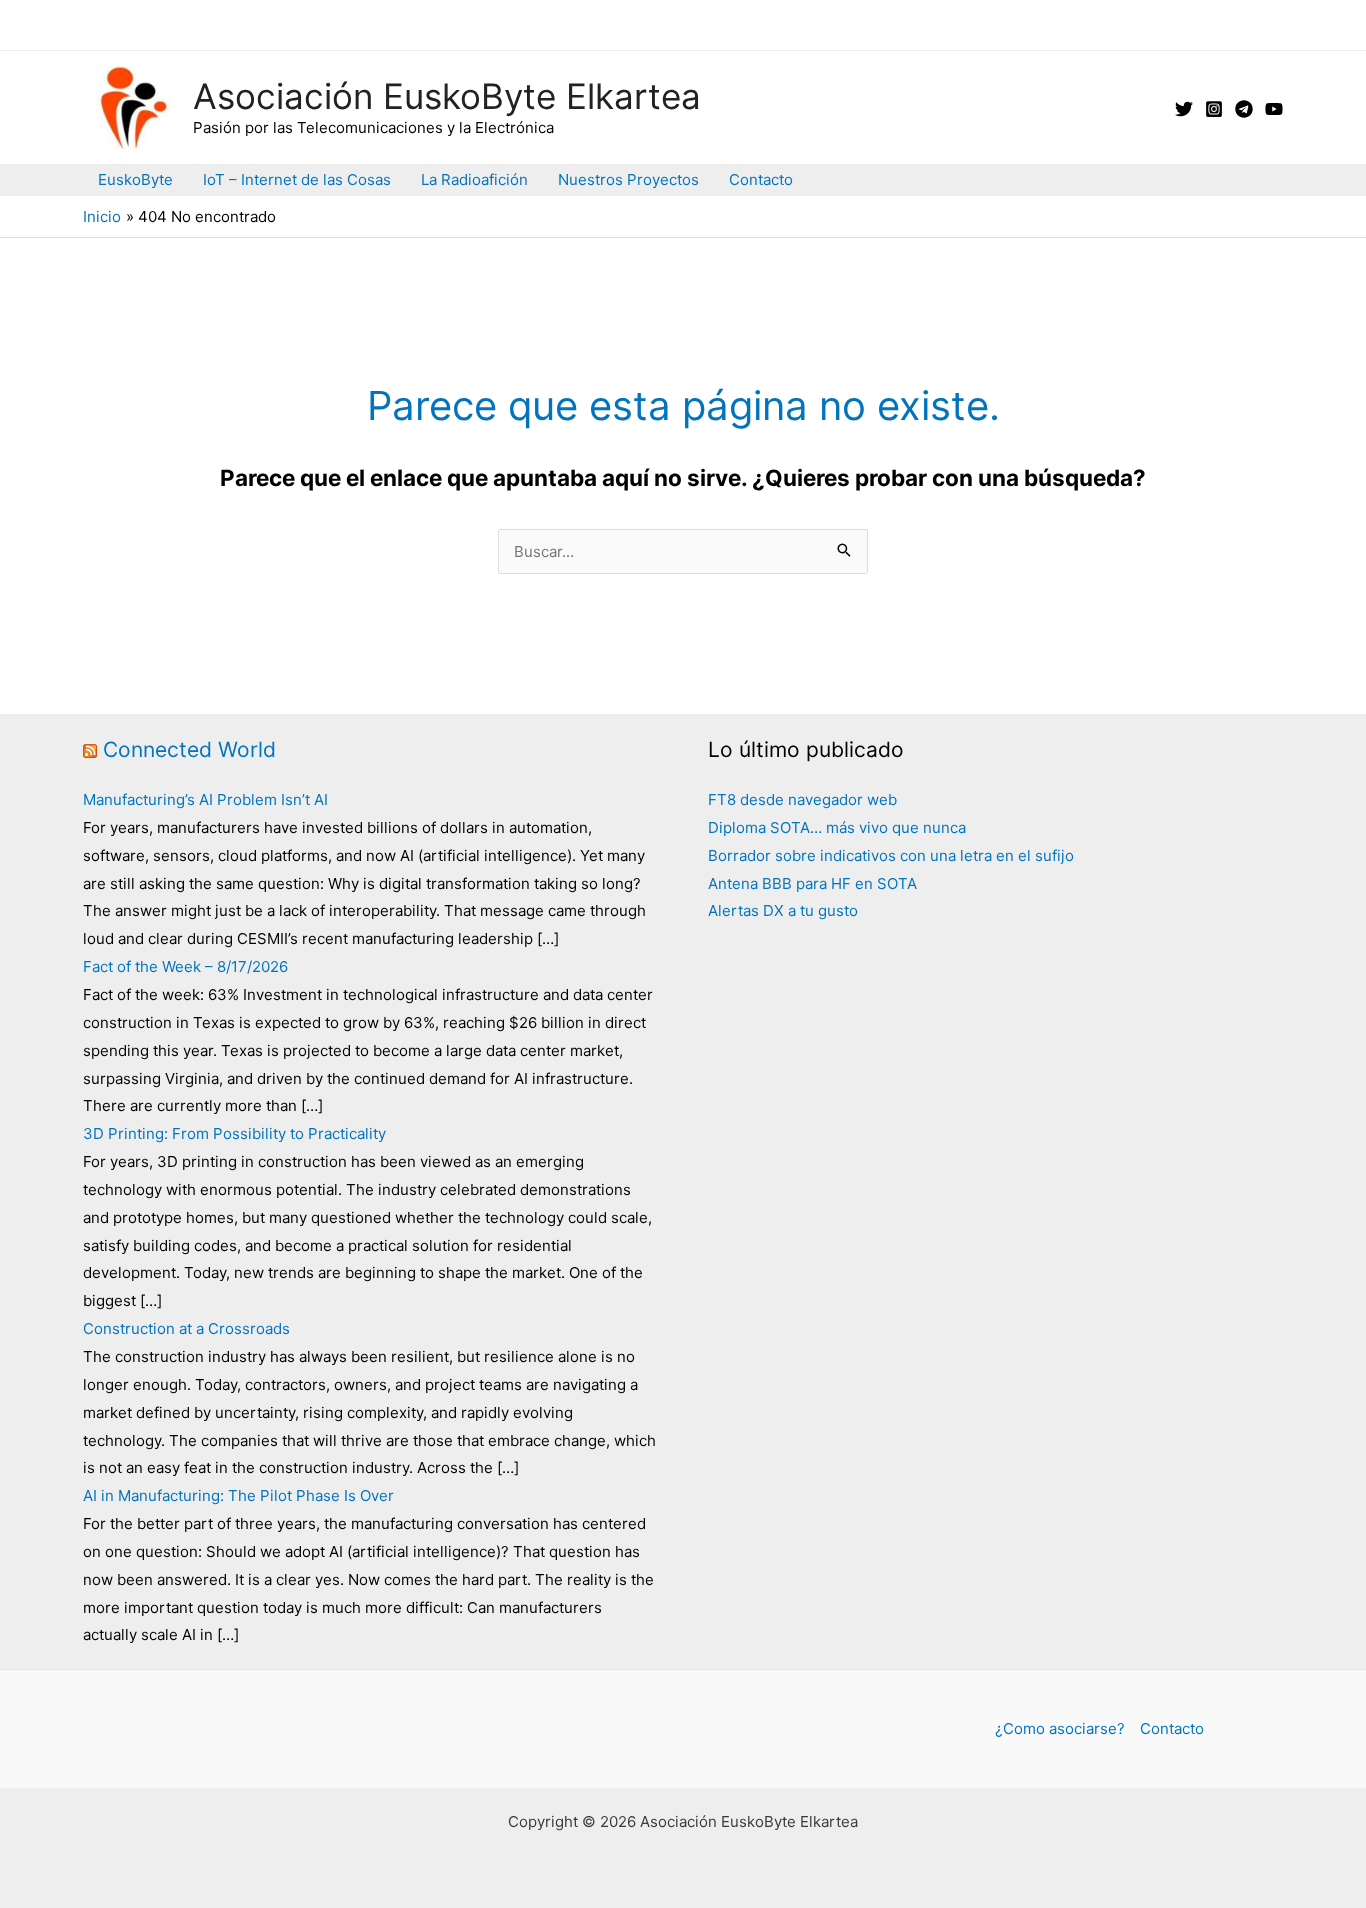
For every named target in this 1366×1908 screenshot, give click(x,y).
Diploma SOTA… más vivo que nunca (837, 827)
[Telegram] (1244, 109)
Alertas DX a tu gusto (783, 910)
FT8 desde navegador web (802, 799)
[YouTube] (1274, 109)
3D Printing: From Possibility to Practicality (234, 1133)
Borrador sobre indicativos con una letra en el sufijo (891, 855)
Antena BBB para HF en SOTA (812, 883)
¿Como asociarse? (1060, 1728)
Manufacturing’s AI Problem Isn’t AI (205, 799)
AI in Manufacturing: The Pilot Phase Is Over (238, 1495)
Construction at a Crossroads (186, 1328)
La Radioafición (474, 179)
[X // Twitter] (1184, 109)
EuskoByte (135, 179)
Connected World (189, 749)
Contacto (761, 179)
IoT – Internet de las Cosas (297, 179)
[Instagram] (1214, 109)
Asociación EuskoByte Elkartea (447, 96)
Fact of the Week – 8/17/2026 (185, 966)
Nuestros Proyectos (628, 179)
